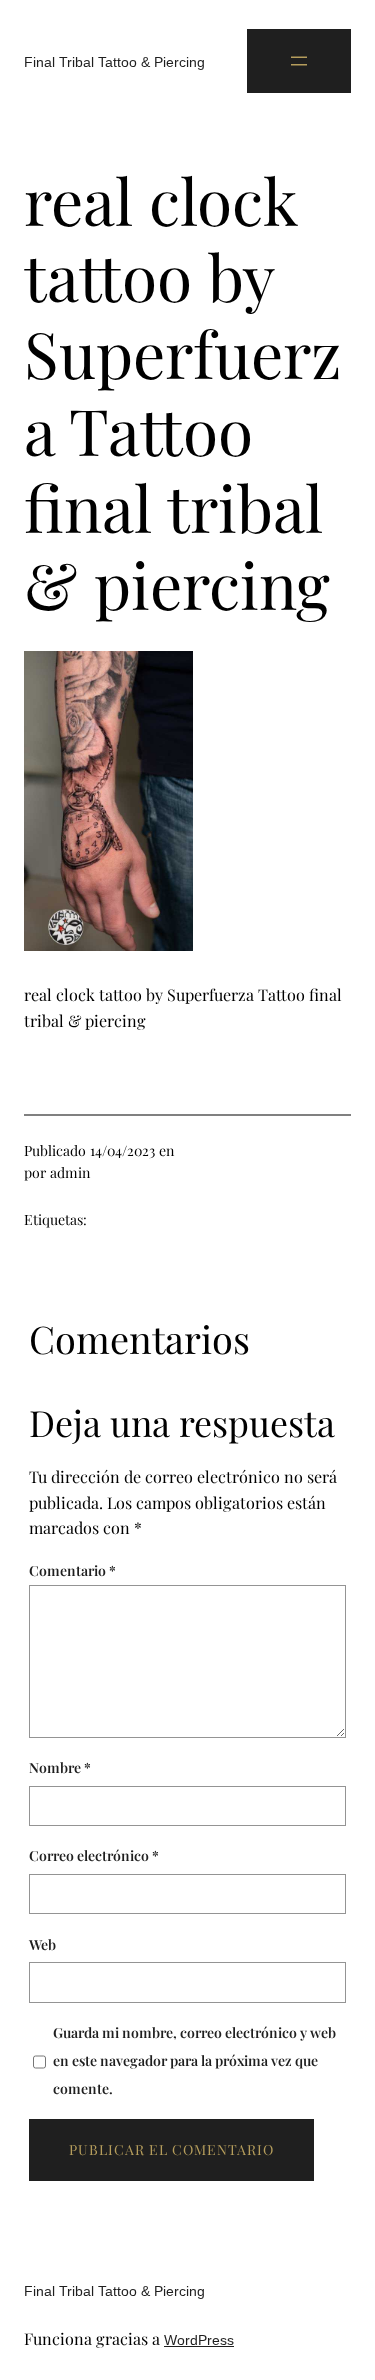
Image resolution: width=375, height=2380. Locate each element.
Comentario (72, 1570)
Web (42, 1944)
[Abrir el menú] (299, 61)
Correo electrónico (94, 1855)
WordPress (199, 2340)
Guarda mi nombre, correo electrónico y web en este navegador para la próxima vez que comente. (194, 2060)
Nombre (60, 1767)
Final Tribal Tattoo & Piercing (114, 62)
